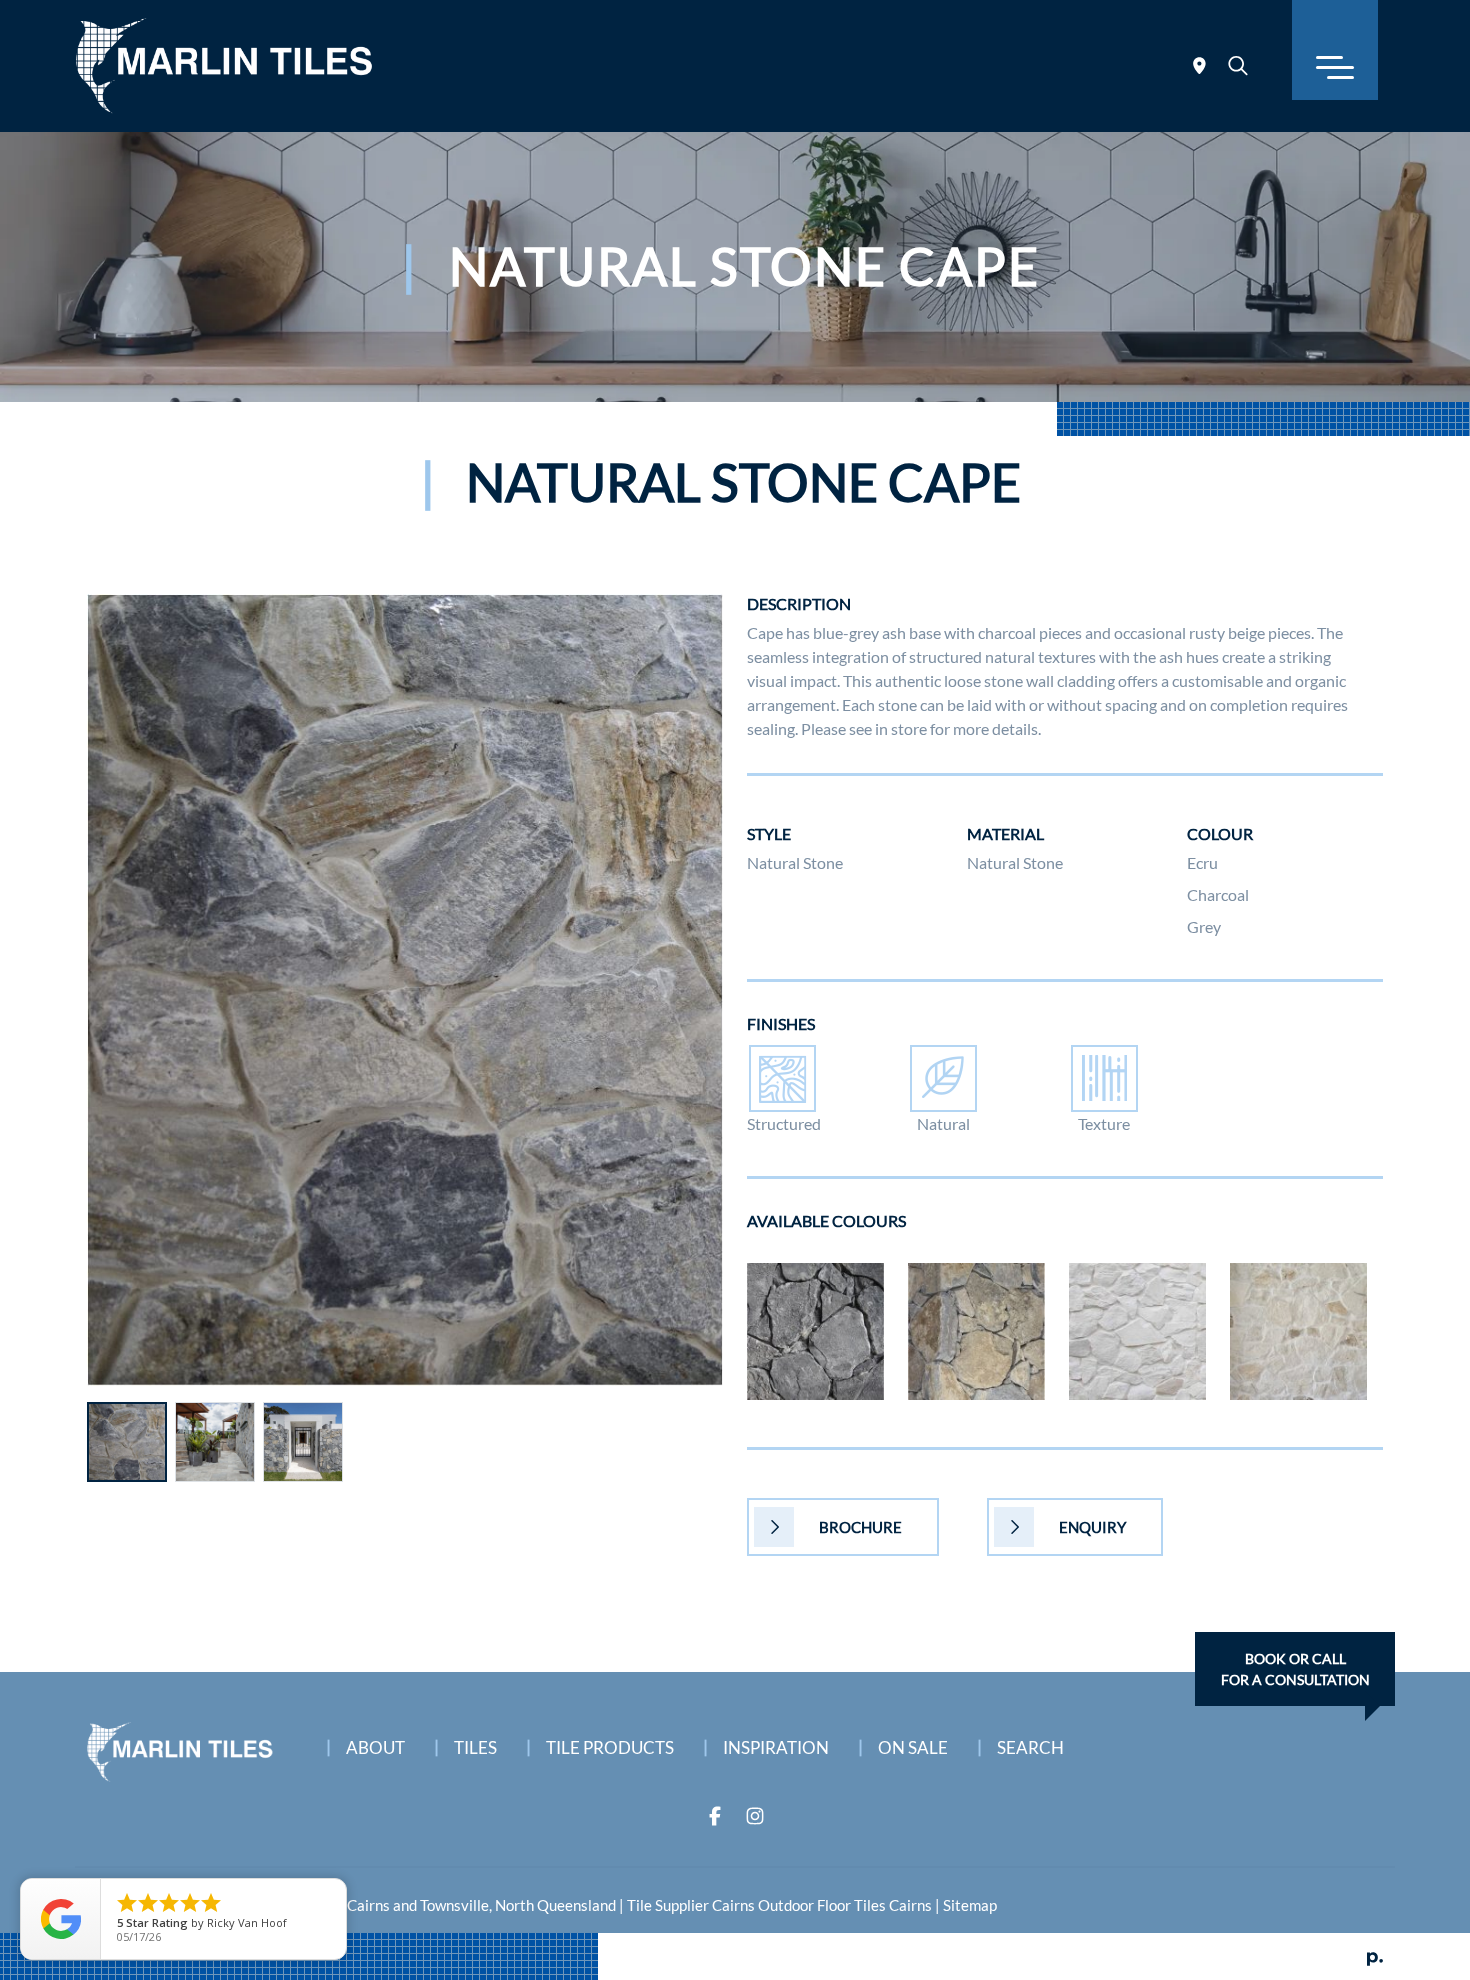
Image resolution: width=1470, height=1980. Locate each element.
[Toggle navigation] (1335, 50)
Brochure (860, 1527)
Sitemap (970, 1905)
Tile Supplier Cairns (691, 1905)
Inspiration (776, 1747)
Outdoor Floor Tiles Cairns (845, 1905)
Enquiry (1092, 1527)
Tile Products (610, 1747)
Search (1030, 1747)
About (375, 1747)
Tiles (475, 1747)
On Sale (913, 1747)
